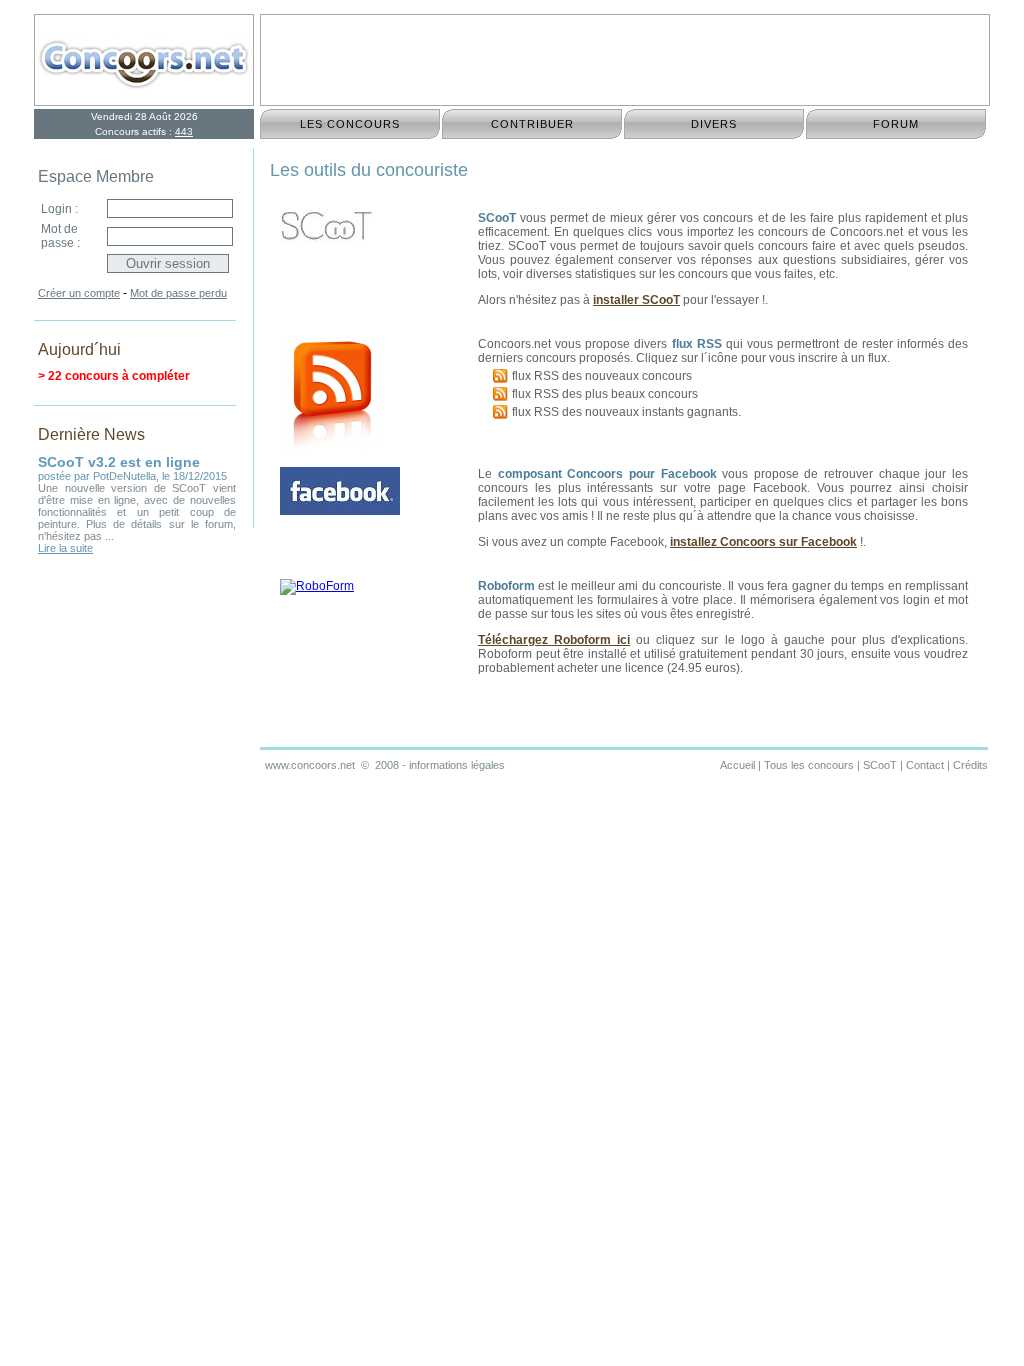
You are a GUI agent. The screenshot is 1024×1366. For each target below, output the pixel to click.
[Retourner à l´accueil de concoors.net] (144, 99)
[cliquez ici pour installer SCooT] (327, 243)
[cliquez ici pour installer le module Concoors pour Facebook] (340, 511)
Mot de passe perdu (178, 293)
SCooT (880, 765)
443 (184, 131)
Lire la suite (65, 548)
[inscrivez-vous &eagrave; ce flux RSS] (502, 376)
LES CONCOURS (350, 124)
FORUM (896, 124)
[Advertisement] (625, 60)
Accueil (737, 765)
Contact (925, 765)
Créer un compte (79, 293)
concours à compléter (127, 376)
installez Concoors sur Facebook (763, 542)
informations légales (457, 765)
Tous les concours (809, 765)
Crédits (970, 765)
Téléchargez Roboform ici (554, 640)
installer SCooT (636, 300)
